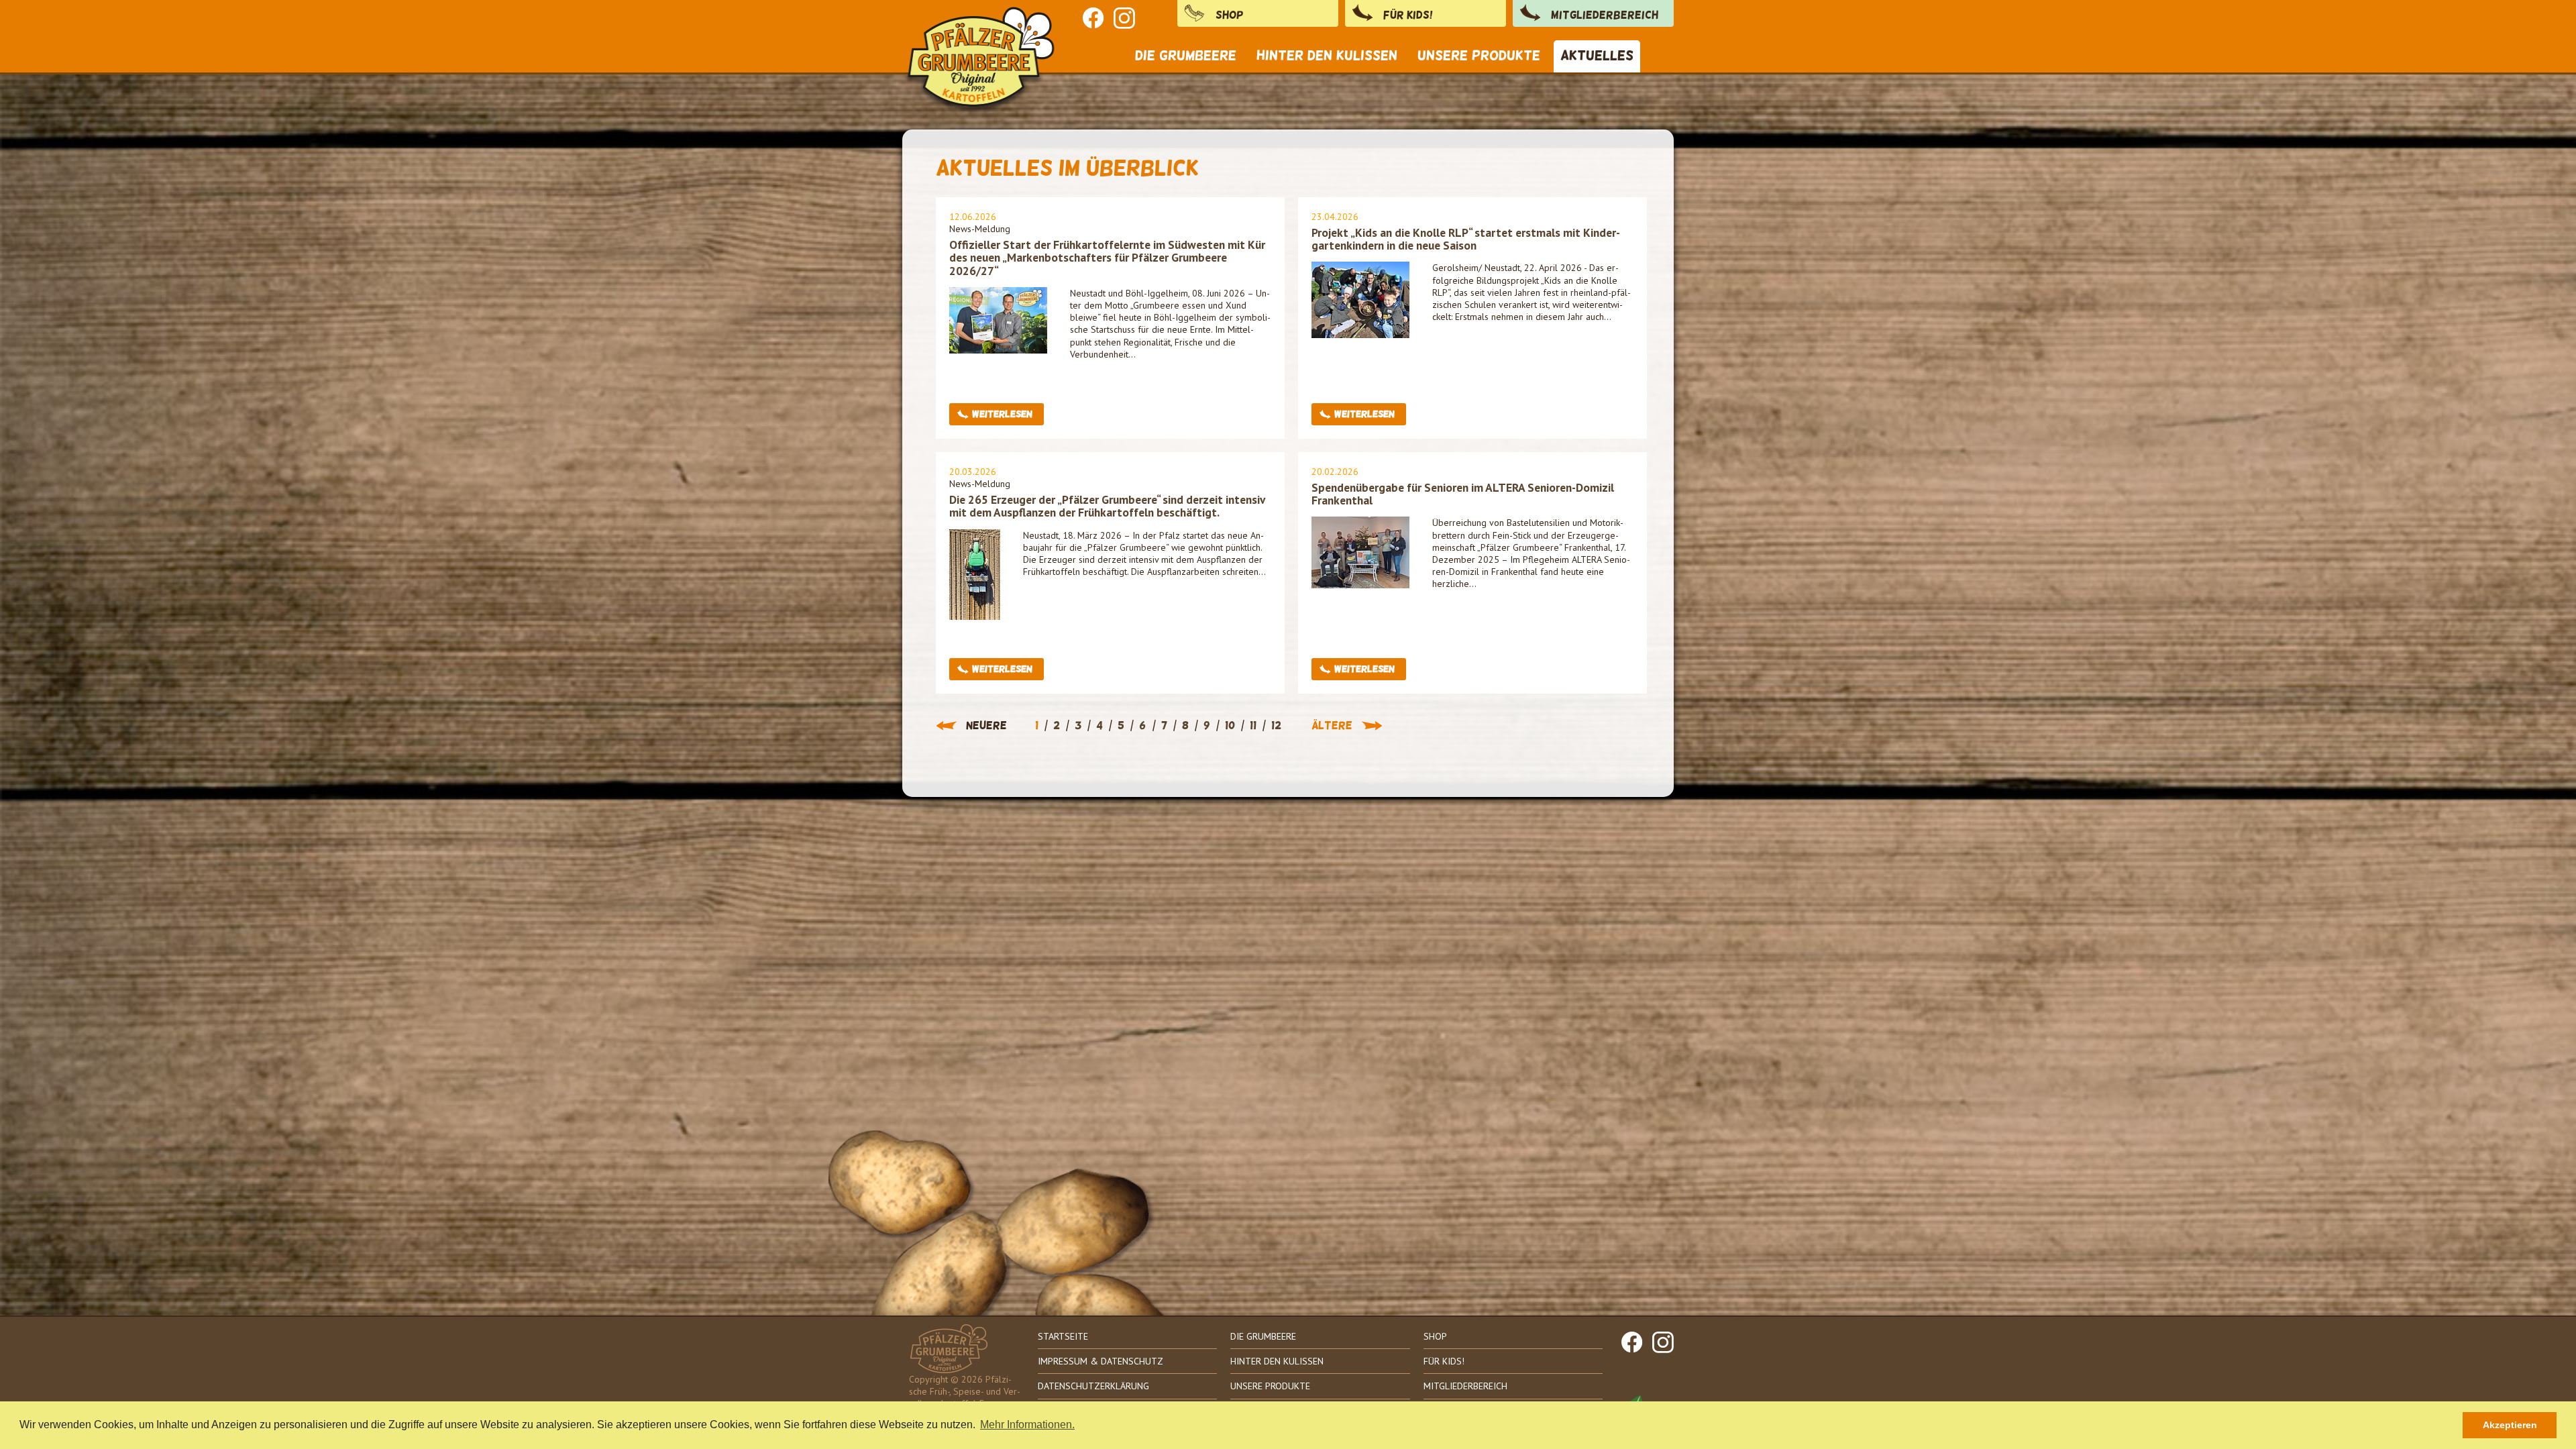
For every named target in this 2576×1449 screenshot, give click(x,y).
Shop (1230, 15)
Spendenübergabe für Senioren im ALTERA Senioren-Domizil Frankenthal (1463, 494)
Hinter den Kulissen (1277, 1361)
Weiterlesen (1002, 414)
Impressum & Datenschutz (1101, 1361)
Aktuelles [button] (1597, 55)
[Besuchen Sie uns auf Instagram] (1124, 18)
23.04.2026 (1335, 217)
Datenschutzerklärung (1093, 1386)
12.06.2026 (973, 217)
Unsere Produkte (1270, 1386)
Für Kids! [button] (1408, 15)
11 (1253, 726)
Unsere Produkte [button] (1479, 55)
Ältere (1332, 726)
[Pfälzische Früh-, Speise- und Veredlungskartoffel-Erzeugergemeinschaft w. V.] (983, 42)
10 (1230, 726)
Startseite (1063, 1336)
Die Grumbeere (1263, 1336)
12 (1276, 726)
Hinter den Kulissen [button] (1327, 55)
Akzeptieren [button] (2510, 1425)
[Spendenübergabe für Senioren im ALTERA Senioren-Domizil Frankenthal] (1360, 552)
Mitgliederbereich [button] (1605, 15)
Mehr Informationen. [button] (1027, 1425)
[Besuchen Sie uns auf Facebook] (1093, 18)
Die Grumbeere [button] (1186, 55)
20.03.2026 (973, 472)
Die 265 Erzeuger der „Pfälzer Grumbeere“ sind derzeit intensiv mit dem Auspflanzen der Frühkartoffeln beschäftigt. (1107, 506)
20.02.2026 (1335, 472)
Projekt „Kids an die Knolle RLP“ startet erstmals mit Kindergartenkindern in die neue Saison (1466, 239)
